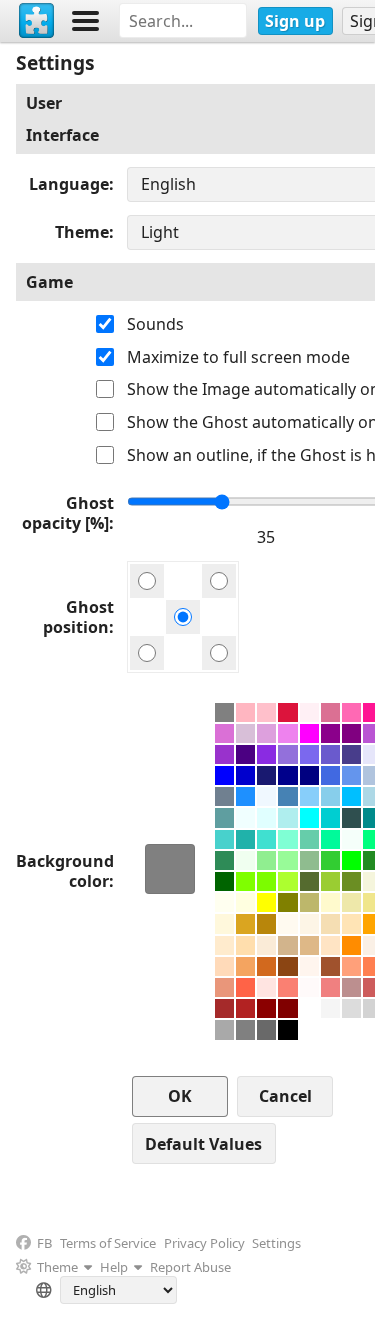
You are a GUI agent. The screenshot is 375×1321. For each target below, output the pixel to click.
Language (69, 184)
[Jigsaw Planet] (37, 21)
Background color (65, 871)
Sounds (155, 324)
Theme (82, 232)
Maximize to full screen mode (238, 357)
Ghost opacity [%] (68, 513)
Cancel (285, 1096)
